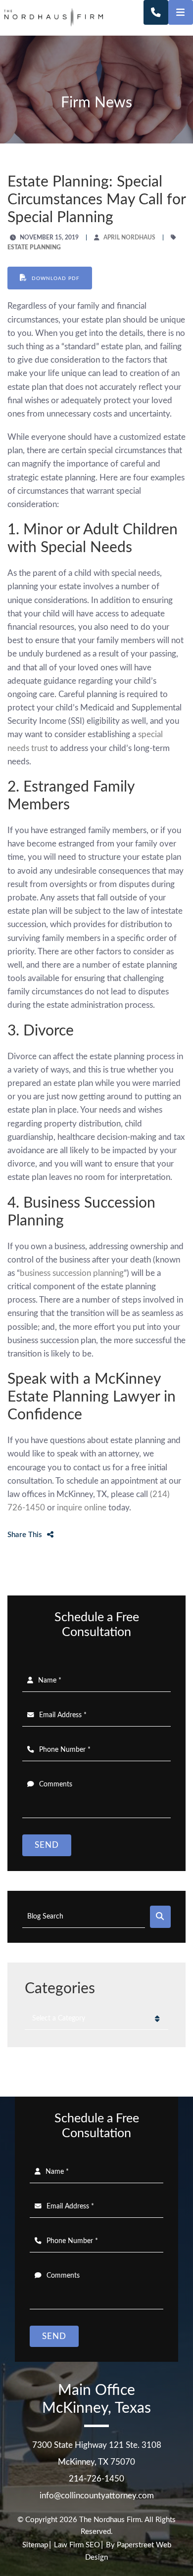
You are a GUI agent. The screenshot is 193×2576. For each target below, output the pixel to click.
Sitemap (35, 2545)
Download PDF (55, 279)
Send (47, 1845)
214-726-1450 (96, 2479)
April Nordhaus (129, 237)
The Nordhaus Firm (110, 2520)
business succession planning (72, 1273)
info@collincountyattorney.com (97, 2496)
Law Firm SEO (77, 2545)
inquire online (82, 1508)
